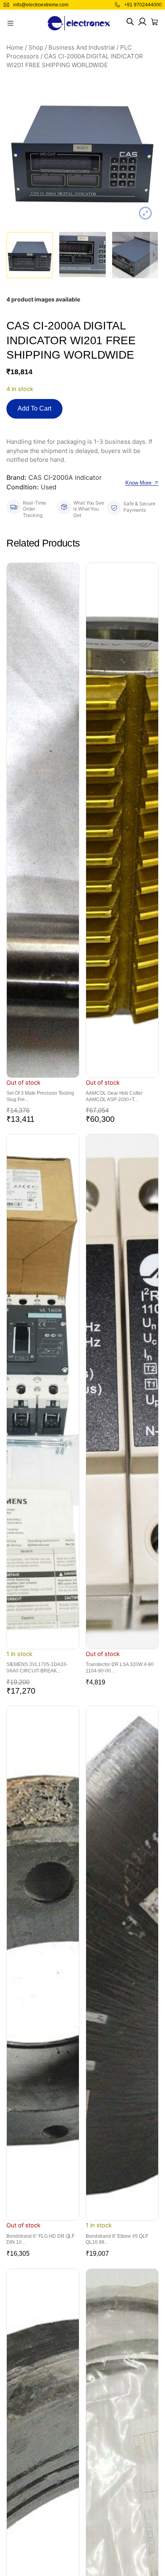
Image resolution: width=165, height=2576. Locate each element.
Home (15, 48)
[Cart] (155, 22)
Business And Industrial (82, 48)
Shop (36, 48)
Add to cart (34, 408)
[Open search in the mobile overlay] (130, 22)
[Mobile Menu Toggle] (10, 23)
